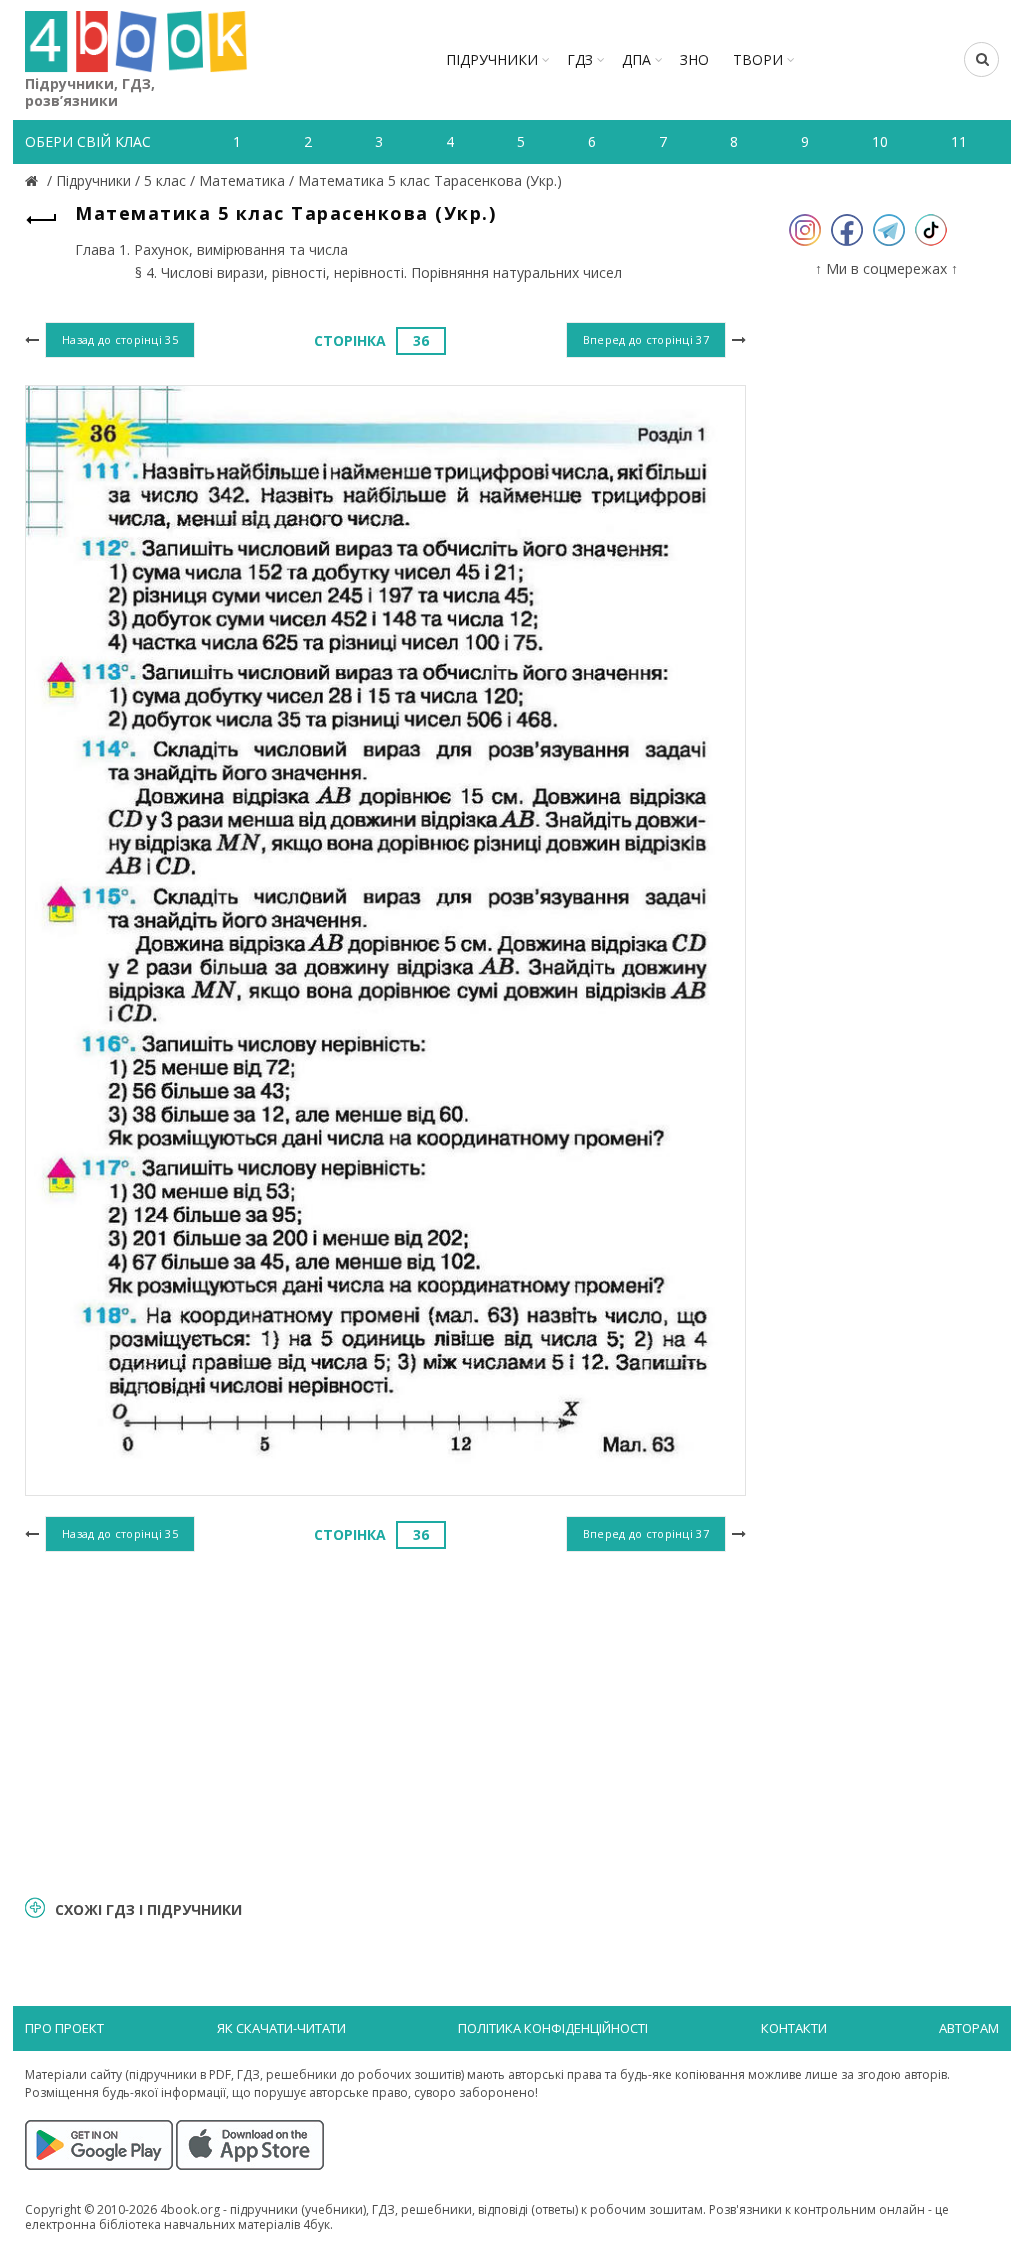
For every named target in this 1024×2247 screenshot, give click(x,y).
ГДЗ (580, 59)
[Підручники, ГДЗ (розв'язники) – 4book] (34, 180)
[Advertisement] (385, 1721)
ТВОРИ (758, 59)
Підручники (492, 59)
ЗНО (694, 59)
